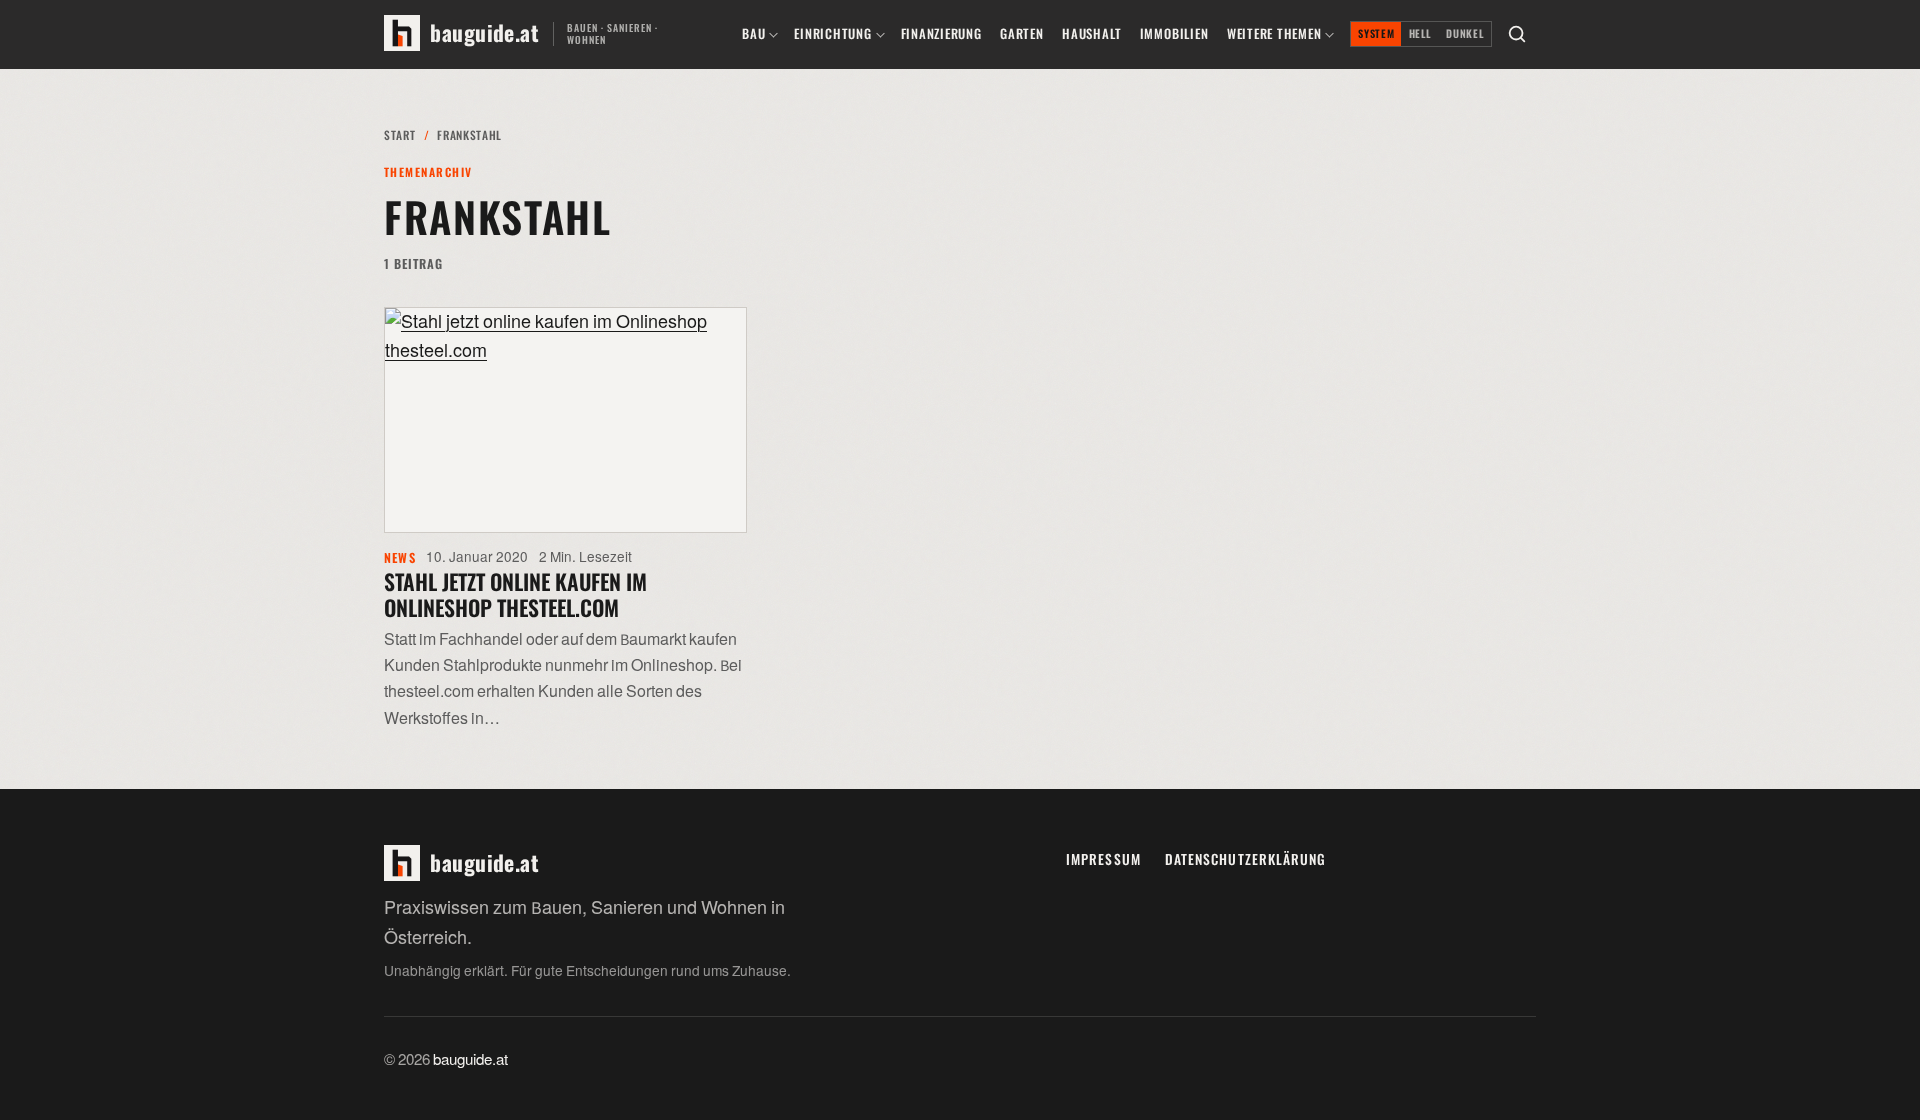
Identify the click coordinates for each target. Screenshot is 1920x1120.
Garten (1022, 33)
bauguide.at (470, 1060)
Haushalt (1091, 33)
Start (399, 134)
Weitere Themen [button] (1274, 33)
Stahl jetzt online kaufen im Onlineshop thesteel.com (515, 594)
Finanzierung (941, 33)
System (1376, 33)
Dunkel (1465, 33)
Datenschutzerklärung (1246, 859)
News (400, 557)
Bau (753, 33)
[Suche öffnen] (1517, 34)
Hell (1421, 33)
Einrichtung (832, 33)
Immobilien (1174, 33)
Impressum (1103, 859)
